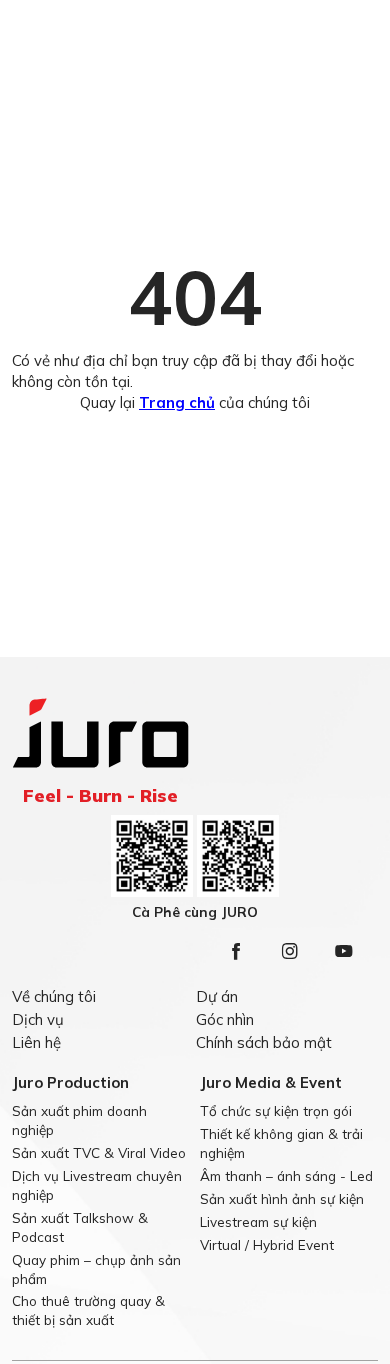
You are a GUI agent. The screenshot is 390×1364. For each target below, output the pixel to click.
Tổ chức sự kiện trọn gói (276, 1110)
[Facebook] (236, 951)
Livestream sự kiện (258, 1221)
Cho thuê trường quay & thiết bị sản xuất (88, 1310)
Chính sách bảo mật (264, 1042)
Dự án (217, 996)
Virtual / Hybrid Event (267, 1244)
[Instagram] (290, 951)
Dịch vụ (38, 1019)
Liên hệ (36, 1042)
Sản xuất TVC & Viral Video (99, 1152)
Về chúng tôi (54, 996)
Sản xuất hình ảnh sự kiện (282, 1198)
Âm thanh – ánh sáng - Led (286, 1175)
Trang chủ (177, 402)
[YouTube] (344, 951)
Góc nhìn (225, 1019)
